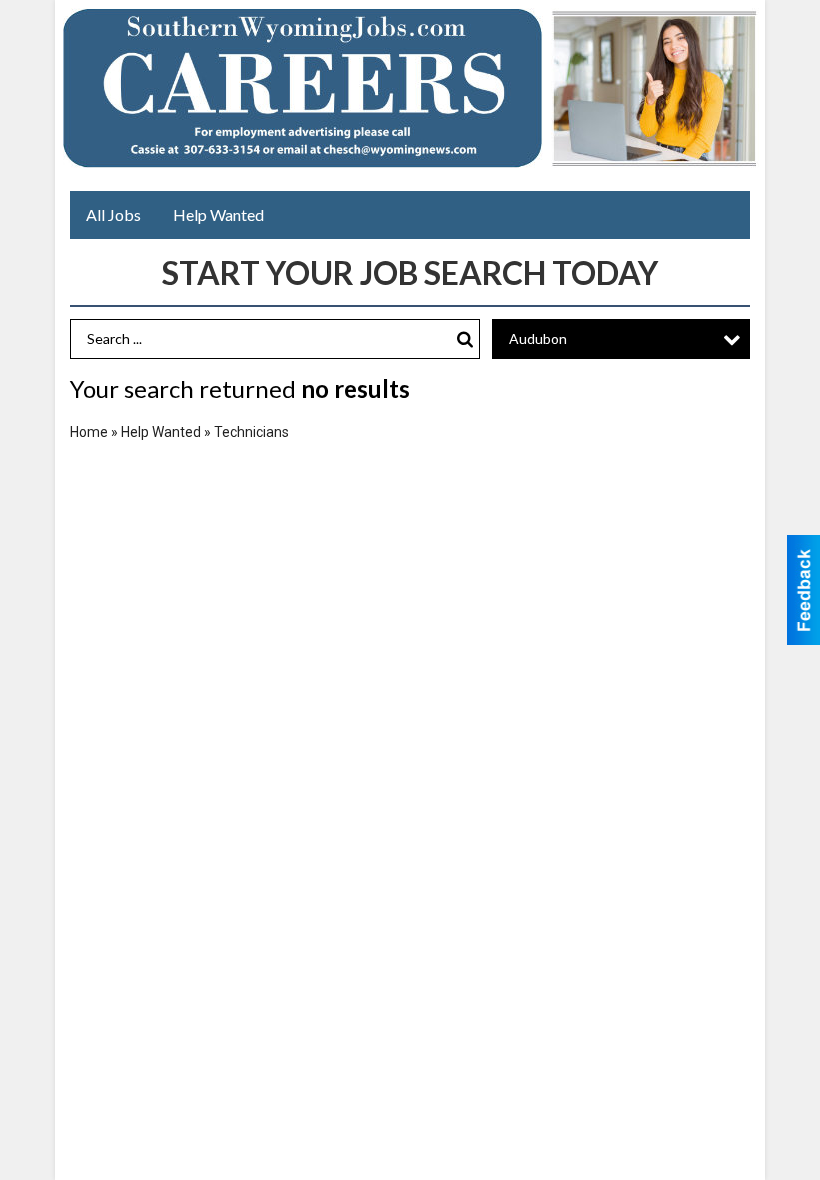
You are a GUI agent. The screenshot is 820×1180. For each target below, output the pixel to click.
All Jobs (113, 214)
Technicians (251, 432)
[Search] (465, 339)
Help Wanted (218, 214)
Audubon (538, 338)
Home (89, 432)
